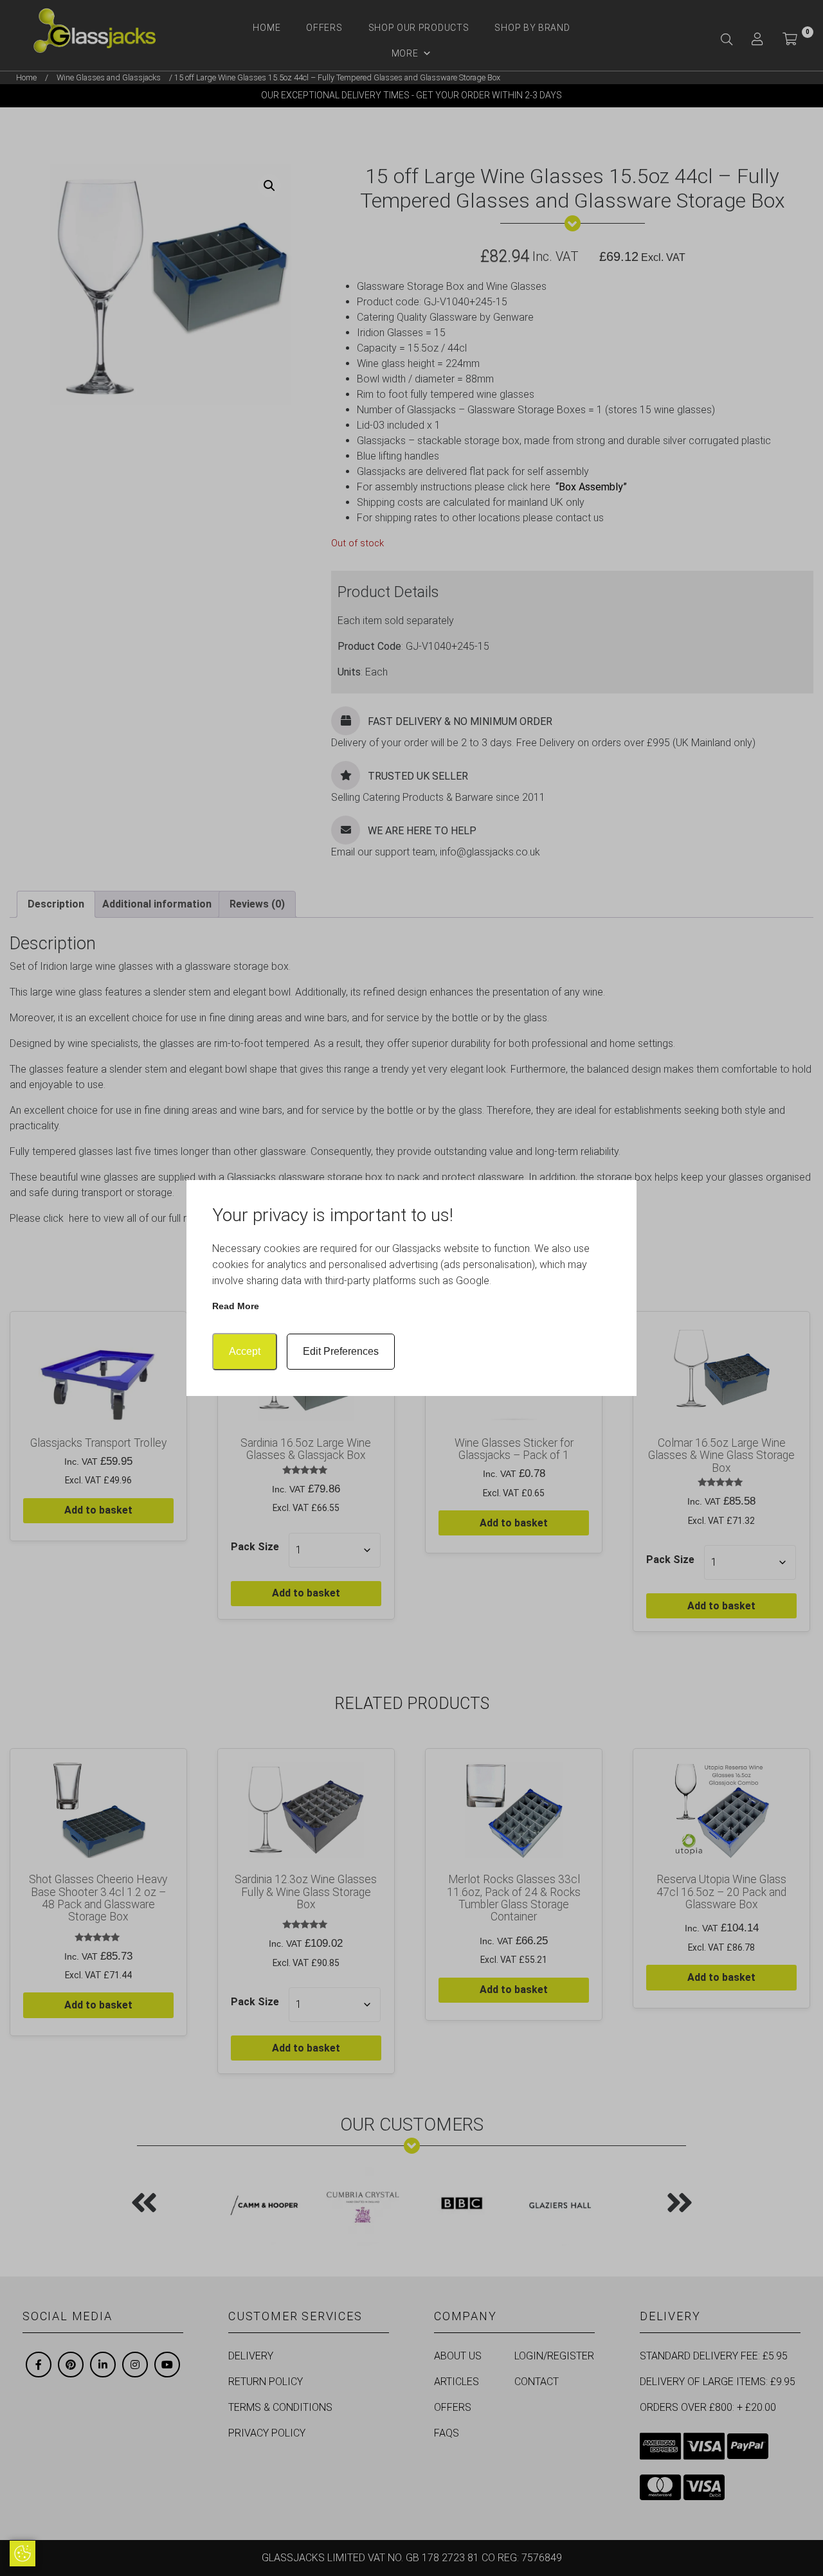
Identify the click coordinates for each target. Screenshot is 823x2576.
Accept (245, 1351)
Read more (236, 1306)
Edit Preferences (341, 1351)
